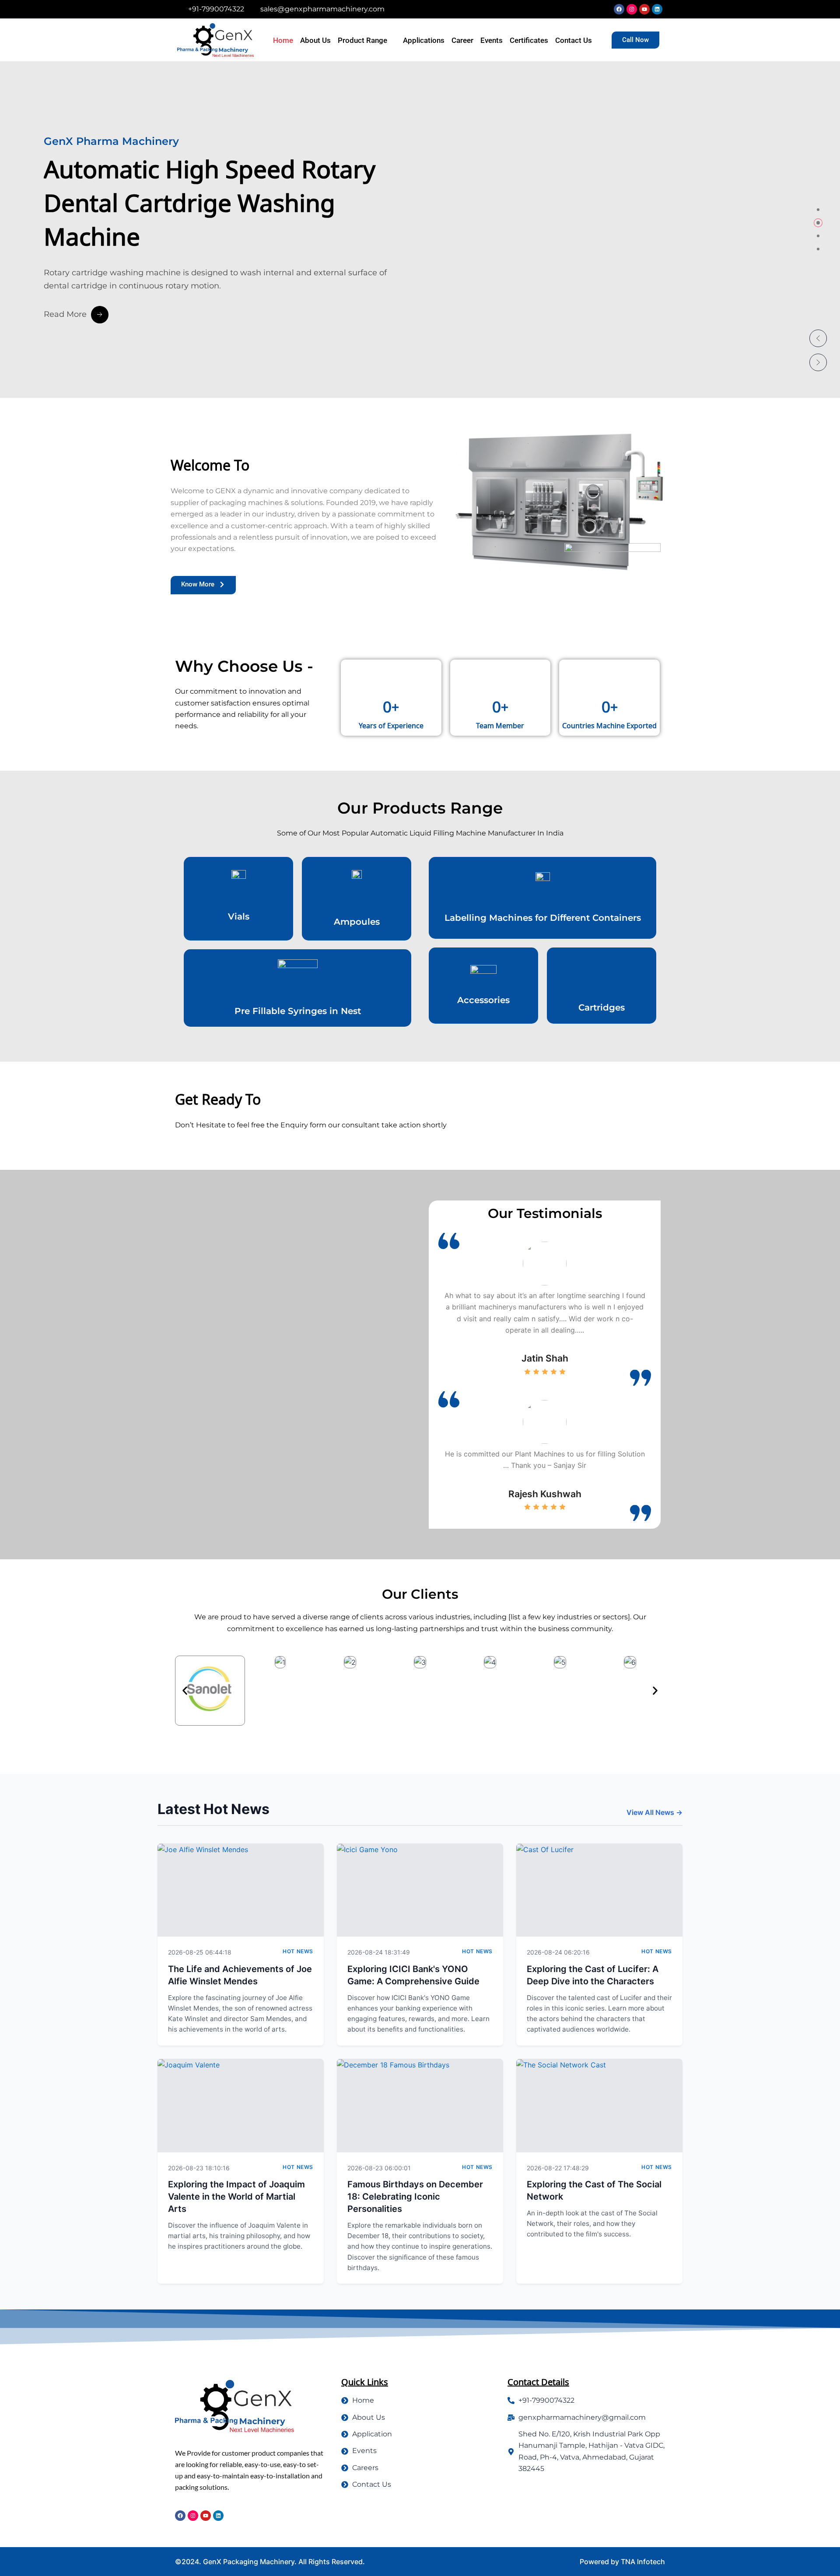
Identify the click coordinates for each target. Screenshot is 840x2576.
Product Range (362, 40)
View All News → (654, 1812)
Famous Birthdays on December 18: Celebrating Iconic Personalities (415, 2197)
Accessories (483, 1000)
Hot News (298, 1951)
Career (462, 40)
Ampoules (357, 922)
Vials (239, 916)
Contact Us (574, 40)
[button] (818, 338)
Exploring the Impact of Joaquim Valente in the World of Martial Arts (236, 2197)
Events (492, 40)
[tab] (818, 210)
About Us (315, 40)
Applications (424, 40)
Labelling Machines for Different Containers (543, 918)
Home (283, 40)
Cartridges (602, 1007)
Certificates (529, 40)
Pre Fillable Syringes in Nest (298, 1011)
